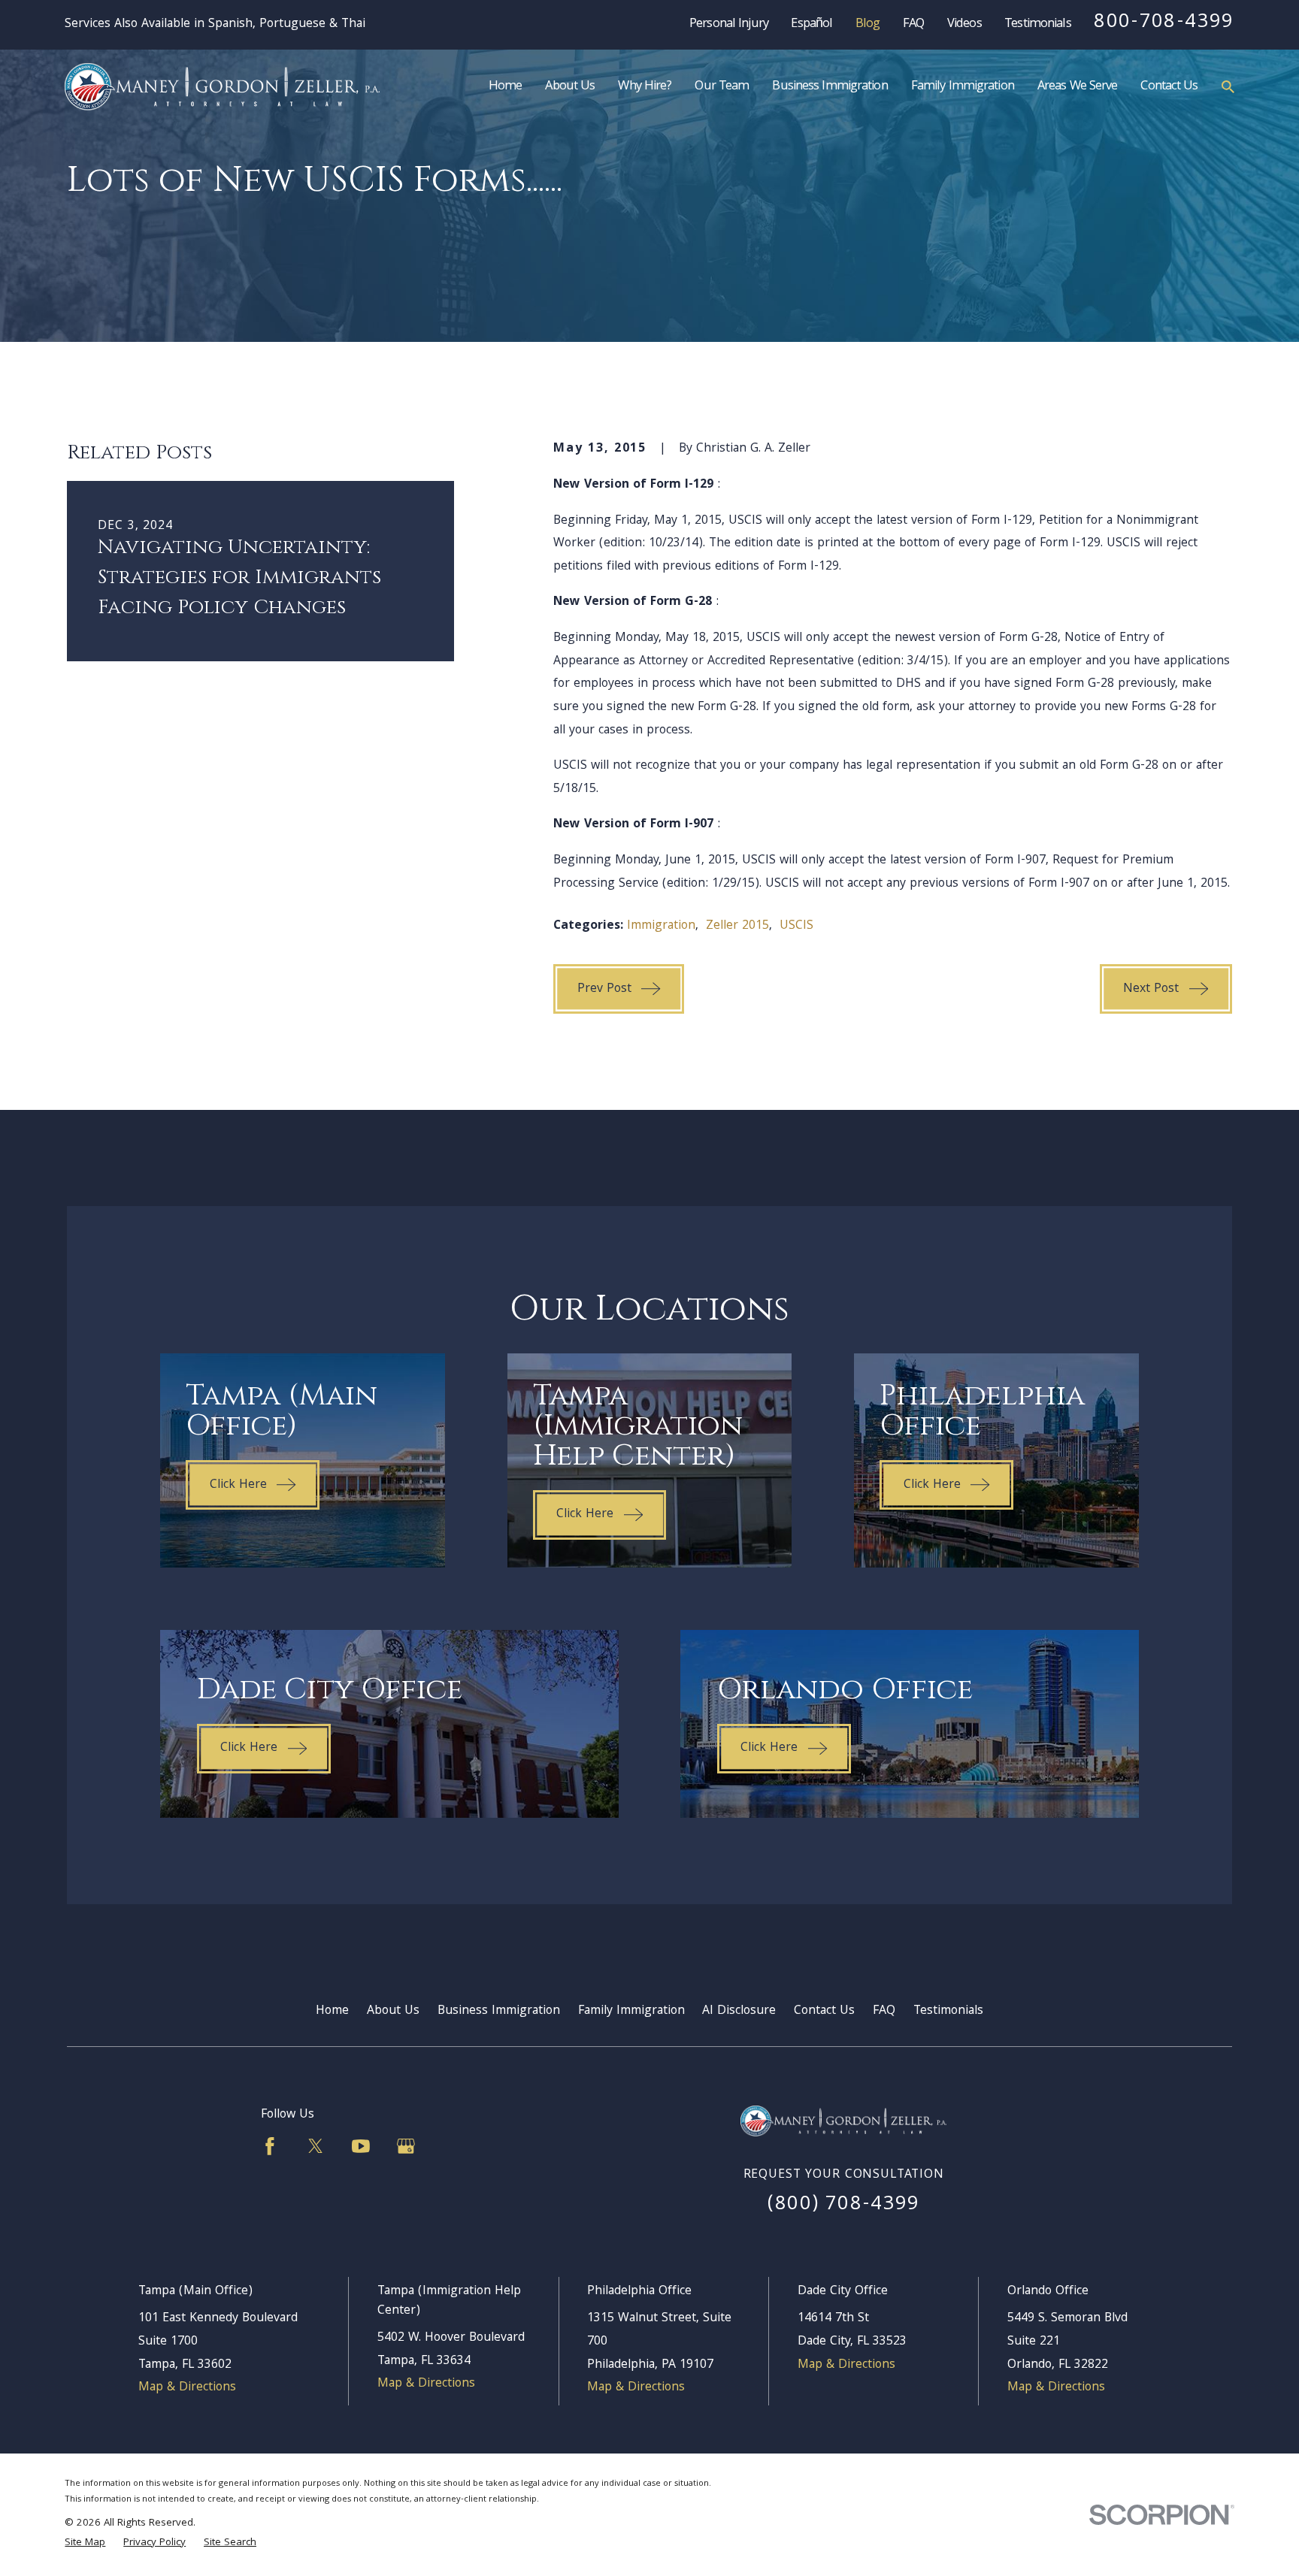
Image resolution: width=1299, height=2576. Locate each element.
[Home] (222, 87)
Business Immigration (499, 2011)
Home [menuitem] (505, 87)
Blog (868, 24)
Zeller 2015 (737, 926)
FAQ (913, 24)
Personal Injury (729, 24)
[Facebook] (270, 2146)
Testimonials (1037, 24)
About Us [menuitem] (570, 87)
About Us (393, 2011)
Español (811, 24)
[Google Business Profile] (406, 2146)
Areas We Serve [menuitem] (1078, 87)
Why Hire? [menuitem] (645, 87)
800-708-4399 (1164, 23)
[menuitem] (85, 2544)
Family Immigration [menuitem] (963, 87)
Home (332, 2011)
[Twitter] (316, 2146)
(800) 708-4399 (844, 2205)
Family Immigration (631, 2011)
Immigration (661, 926)
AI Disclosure (739, 2011)
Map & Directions (187, 2388)
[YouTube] (361, 2146)
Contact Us (824, 2011)
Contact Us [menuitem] (1169, 87)
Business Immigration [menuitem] (830, 87)
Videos (964, 24)
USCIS (796, 926)
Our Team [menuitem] (722, 87)
